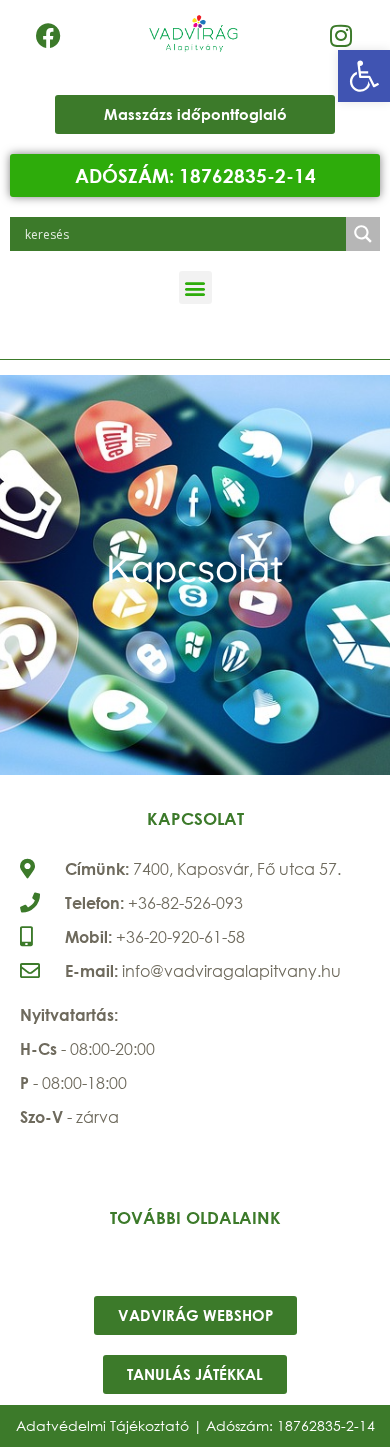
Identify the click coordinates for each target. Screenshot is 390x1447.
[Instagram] (341, 35)
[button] (364, 76)
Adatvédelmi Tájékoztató (102, 1425)
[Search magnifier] (363, 234)
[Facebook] (49, 35)
